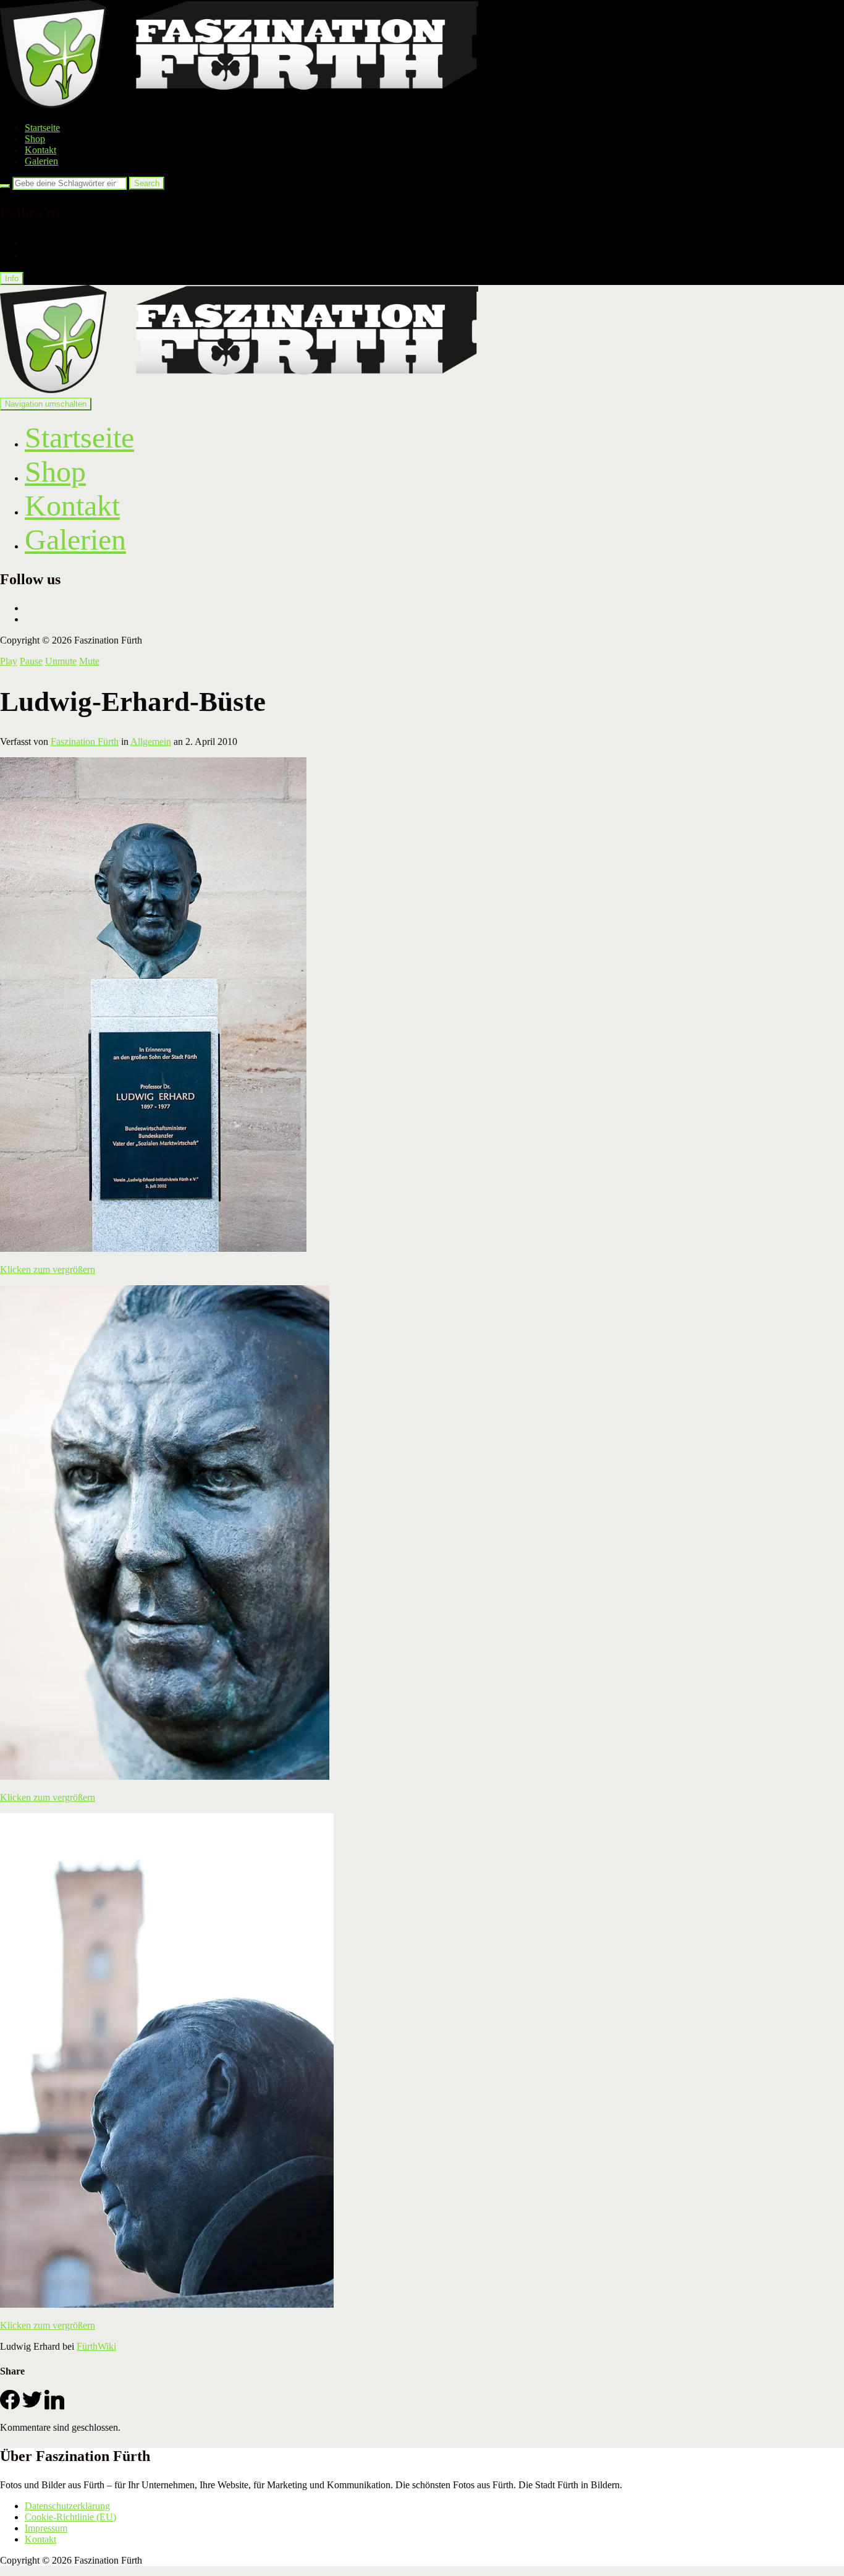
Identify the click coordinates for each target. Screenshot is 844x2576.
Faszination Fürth (85, 742)
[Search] (5, 186)
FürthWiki (96, 2346)
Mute (89, 661)
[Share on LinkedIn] (54, 2406)
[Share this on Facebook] (10, 2406)
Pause (31, 661)
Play (9, 661)
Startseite (42, 128)
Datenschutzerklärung (67, 2506)
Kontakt (40, 150)
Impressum (46, 2528)
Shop (35, 139)
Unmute (61, 661)
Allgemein (151, 742)
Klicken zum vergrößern (48, 1269)
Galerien (41, 161)
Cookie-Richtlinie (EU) (70, 2517)
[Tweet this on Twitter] (32, 2406)
